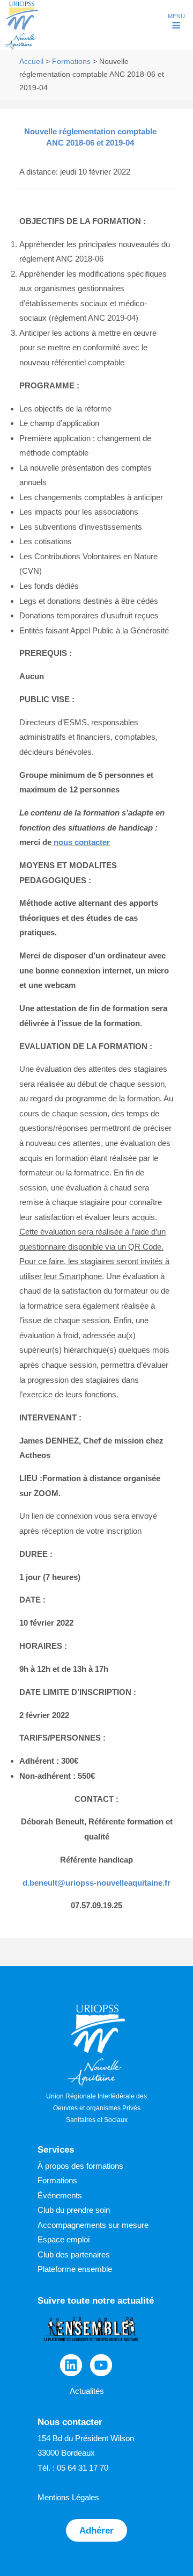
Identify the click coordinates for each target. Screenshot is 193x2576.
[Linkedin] (71, 2365)
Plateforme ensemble (75, 2269)
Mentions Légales (68, 2497)
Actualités (87, 2391)
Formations (71, 62)
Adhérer (96, 2530)
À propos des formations (80, 2166)
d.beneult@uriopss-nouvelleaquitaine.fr (96, 1883)
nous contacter (82, 842)
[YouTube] (101, 2365)
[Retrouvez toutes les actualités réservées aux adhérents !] (91, 2346)
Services (56, 2150)
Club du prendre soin (74, 2210)
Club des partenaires (74, 2254)
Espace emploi (64, 2239)
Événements (60, 2195)
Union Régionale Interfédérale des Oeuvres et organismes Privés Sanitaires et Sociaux (96, 2108)
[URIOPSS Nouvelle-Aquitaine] (21, 48)
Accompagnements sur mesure (93, 2225)
